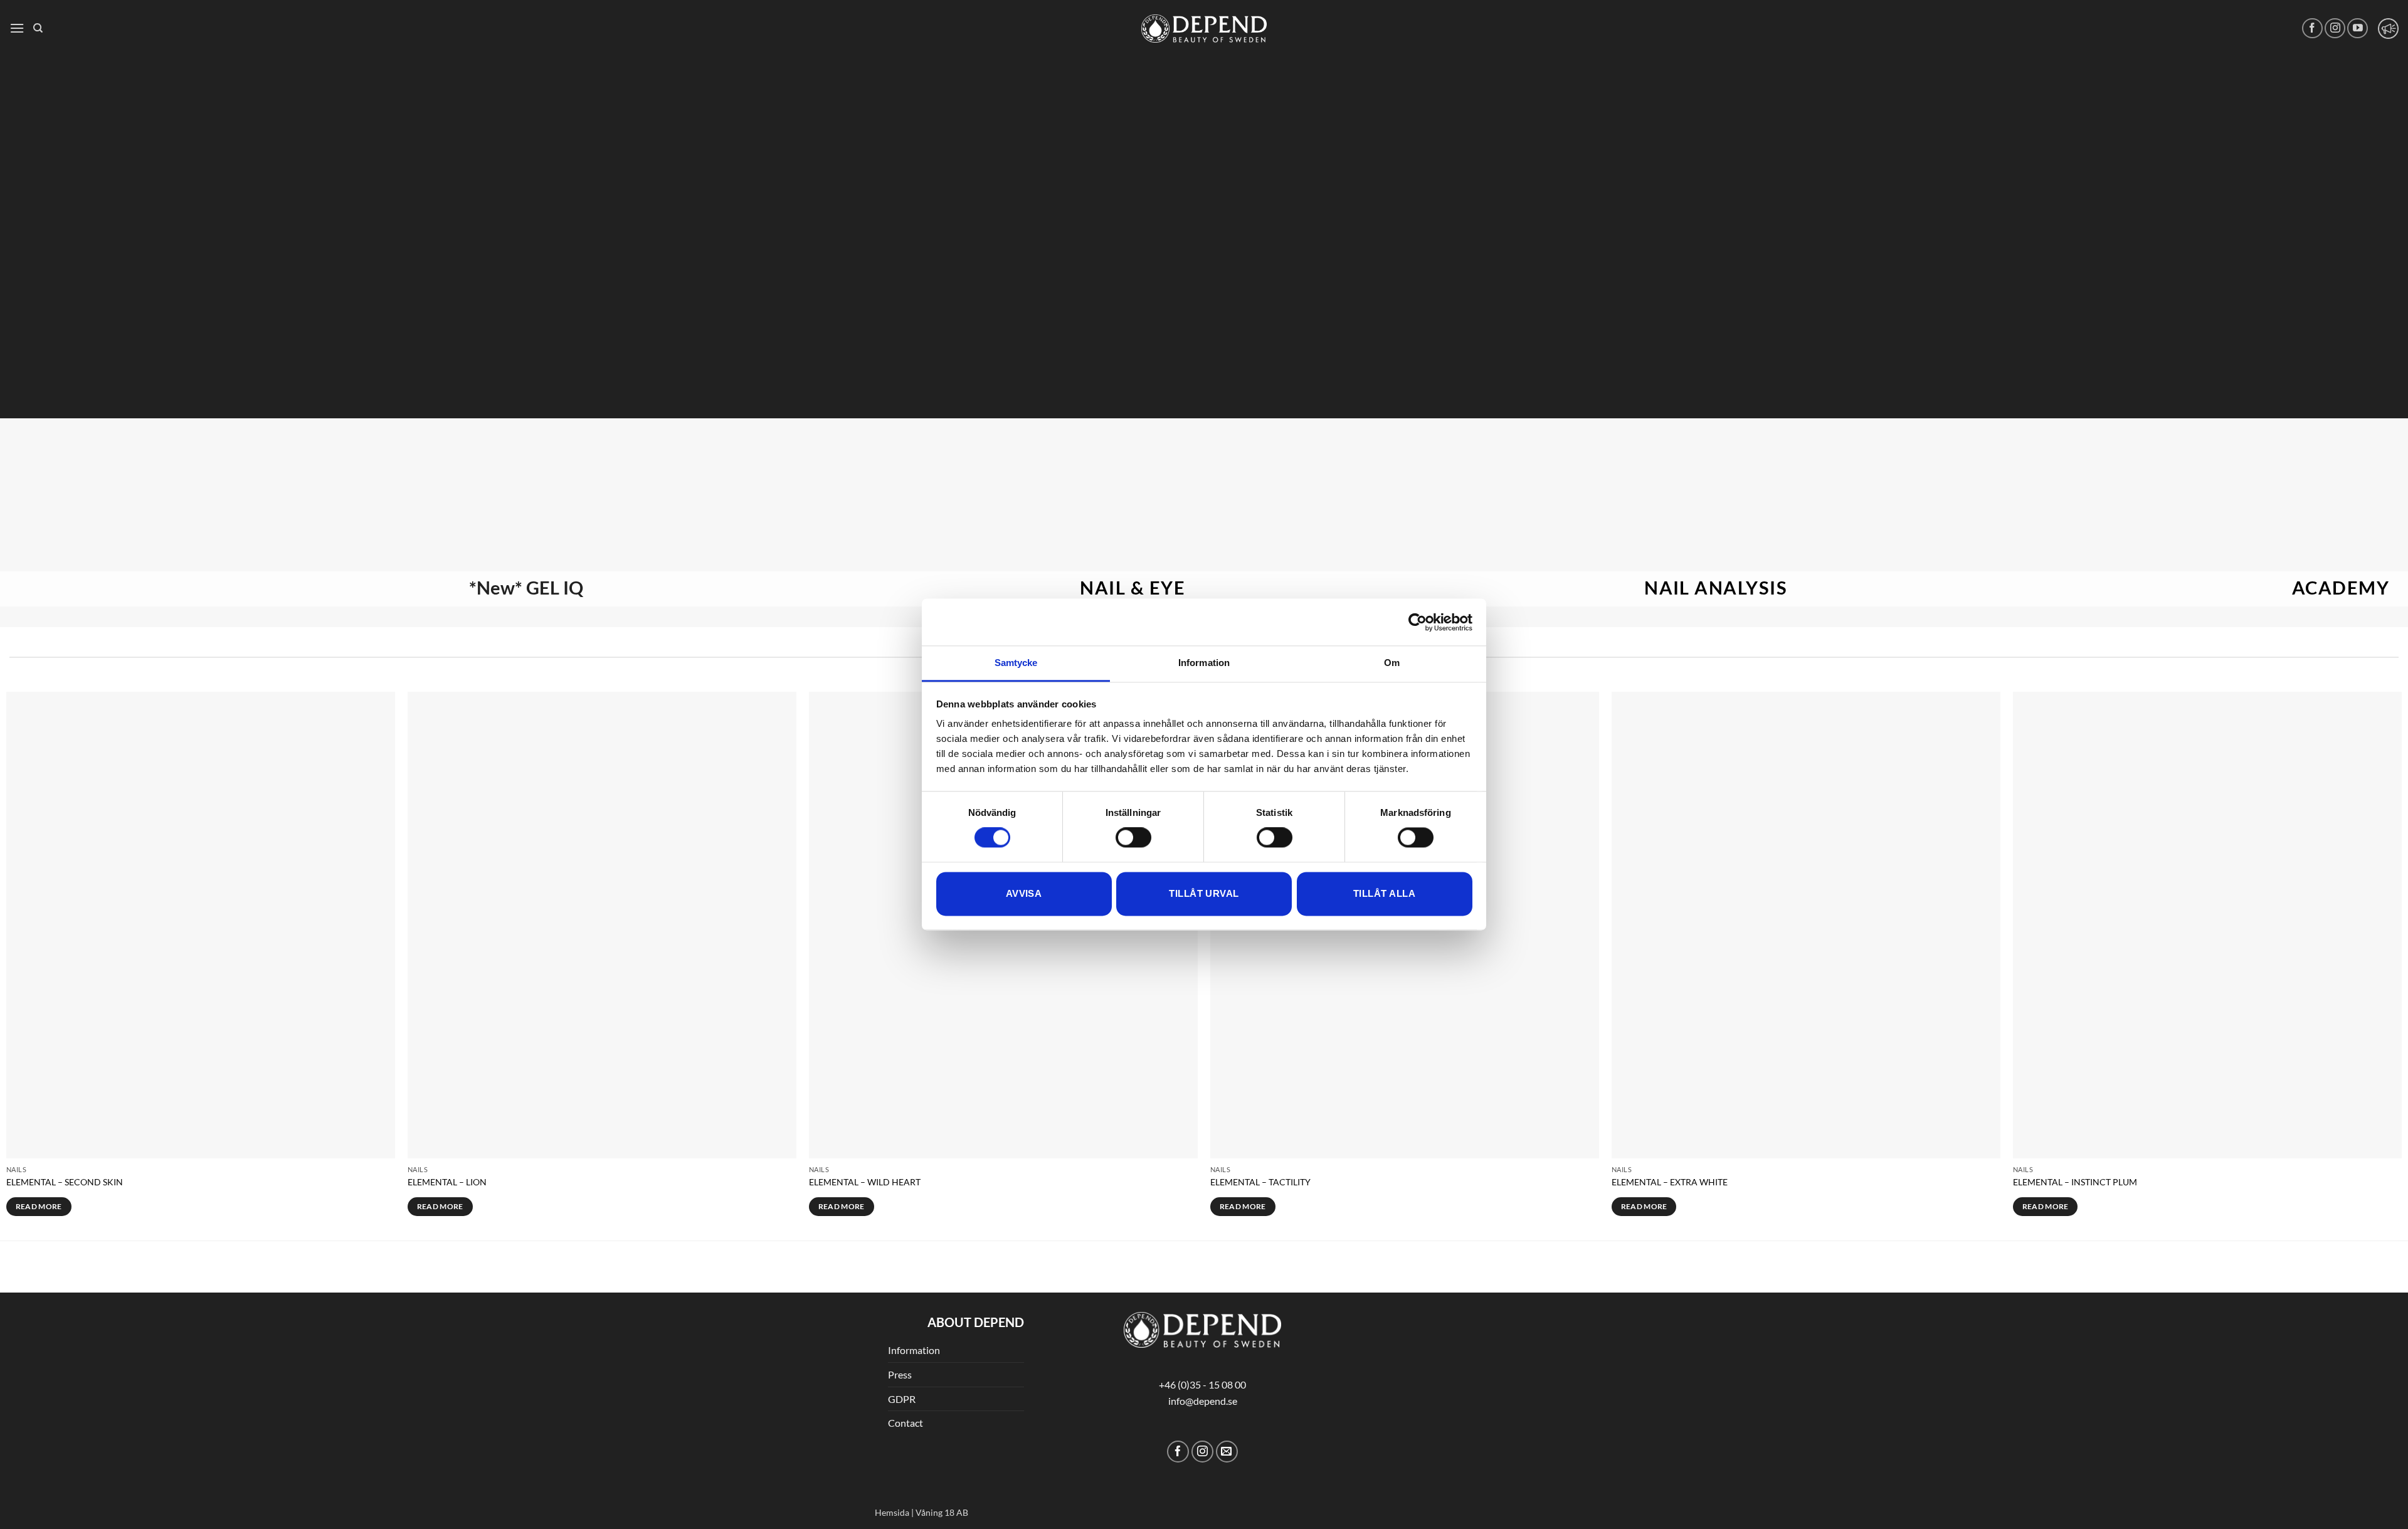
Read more (39, 1206)
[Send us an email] (1227, 1452)
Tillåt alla (1384, 893)
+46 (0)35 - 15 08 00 (1202, 1384)
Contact (906, 1423)
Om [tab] (1392, 663)
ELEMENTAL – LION (447, 1182)
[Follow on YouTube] (2358, 29)
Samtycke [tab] (1016, 663)
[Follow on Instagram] (2335, 29)
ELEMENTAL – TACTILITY (1260, 1182)
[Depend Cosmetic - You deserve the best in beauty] (1204, 29)
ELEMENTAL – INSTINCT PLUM (2075, 1182)
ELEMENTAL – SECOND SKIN (65, 1182)
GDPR (902, 1399)
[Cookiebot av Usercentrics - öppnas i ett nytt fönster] (1418, 622)
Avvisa (1024, 893)
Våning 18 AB (942, 1512)
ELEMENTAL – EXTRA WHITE (1670, 1182)
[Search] (38, 28)
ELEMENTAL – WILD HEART (865, 1182)
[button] (17, 28)
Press (900, 1374)
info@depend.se (1203, 1401)
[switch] (1133, 838)
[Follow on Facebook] (2312, 29)
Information (914, 1350)
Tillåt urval (1204, 893)
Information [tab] (1204, 663)
